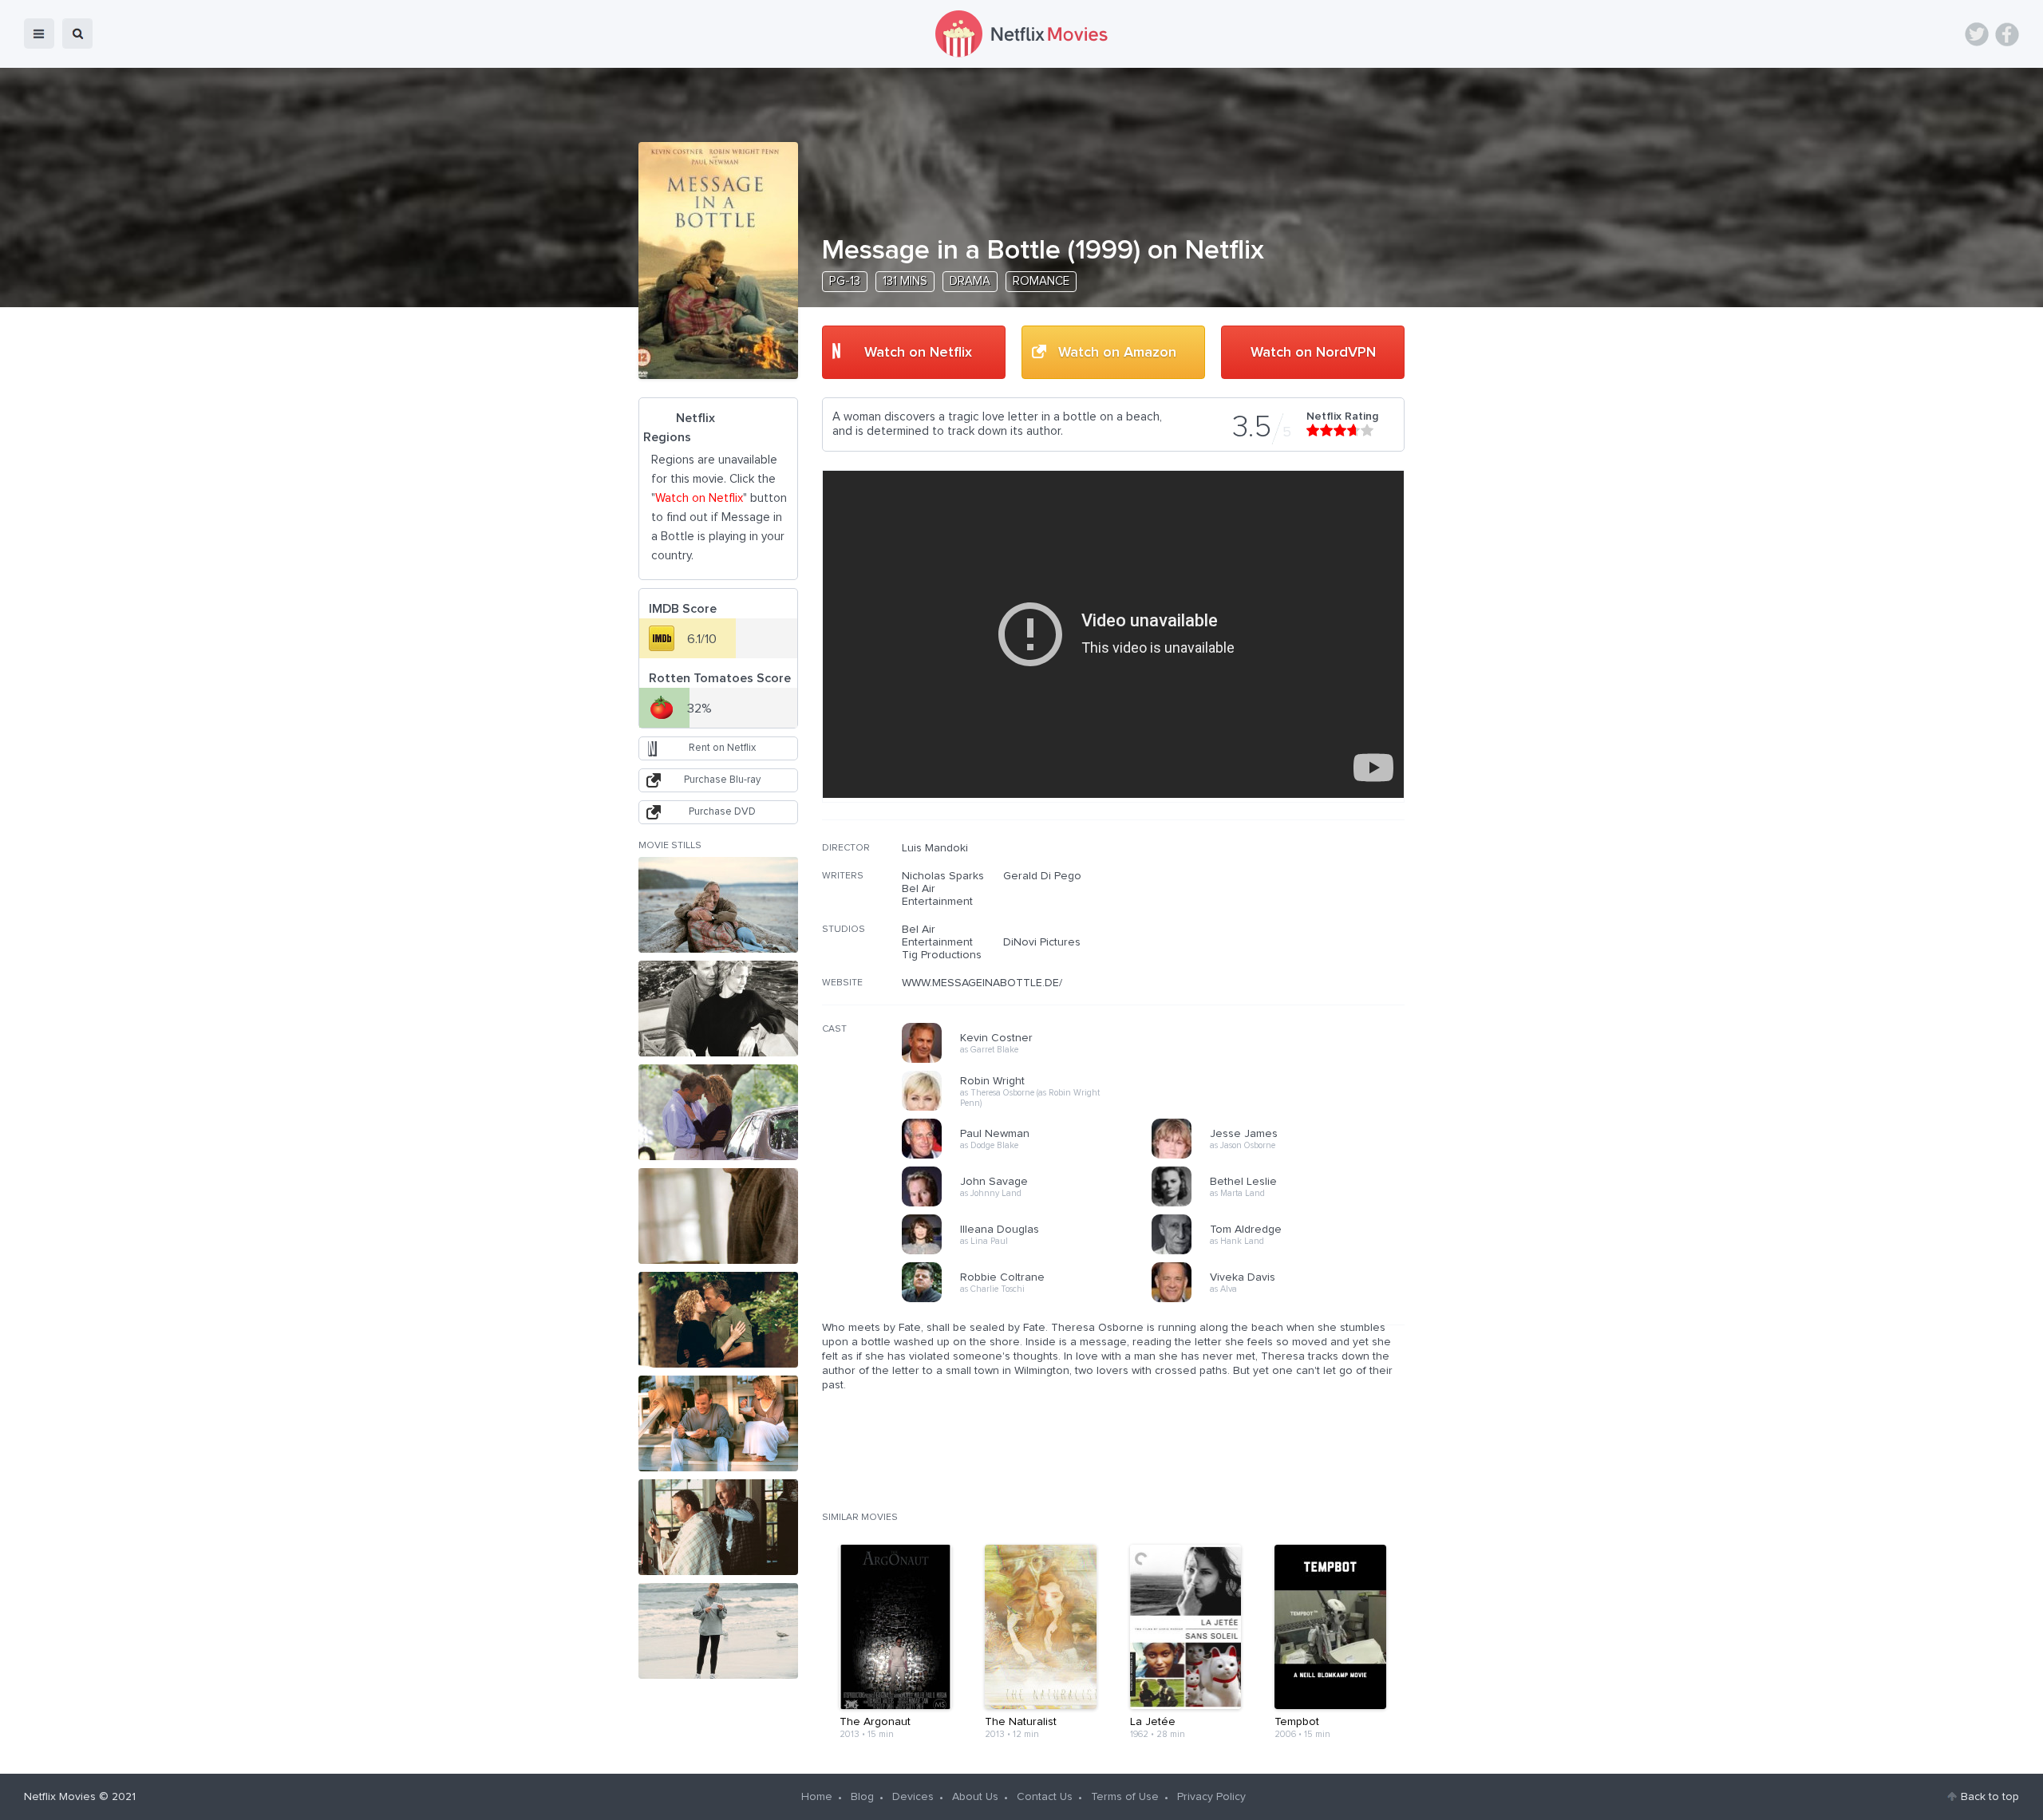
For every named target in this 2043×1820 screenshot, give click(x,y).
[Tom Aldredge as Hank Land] (1282, 1252)
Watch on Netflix (918, 353)
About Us (975, 1797)
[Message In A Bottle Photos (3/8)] (718, 1112)
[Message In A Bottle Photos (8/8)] (718, 1631)
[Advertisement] (1285, 944)
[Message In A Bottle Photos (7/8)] (718, 1527)
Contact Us (1045, 1797)
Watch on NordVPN (1313, 353)
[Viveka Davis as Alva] (1282, 1300)
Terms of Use (1125, 1797)
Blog (862, 1797)
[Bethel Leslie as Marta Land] (1282, 1204)
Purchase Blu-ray (722, 780)
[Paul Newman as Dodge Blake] (1032, 1156)
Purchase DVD (722, 812)
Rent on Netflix (722, 748)
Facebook (2007, 34)
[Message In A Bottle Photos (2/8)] (718, 1009)
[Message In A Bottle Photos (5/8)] (718, 1320)
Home (817, 1797)
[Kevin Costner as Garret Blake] (1032, 1060)
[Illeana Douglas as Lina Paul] (1032, 1252)
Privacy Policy (1211, 1797)
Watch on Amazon (1117, 353)
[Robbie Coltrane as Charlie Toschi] (1032, 1300)
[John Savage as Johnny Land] (1032, 1204)
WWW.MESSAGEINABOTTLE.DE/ (982, 983)
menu (39, 34)
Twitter (1977, 34)
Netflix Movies (60, 1797)
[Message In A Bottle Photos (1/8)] (718, 905)
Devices (913, 1797)
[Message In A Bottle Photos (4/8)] (718, 1216)
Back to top (1990, 1797)
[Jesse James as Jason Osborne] (1282, 1156)
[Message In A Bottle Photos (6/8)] (718, 1423)
